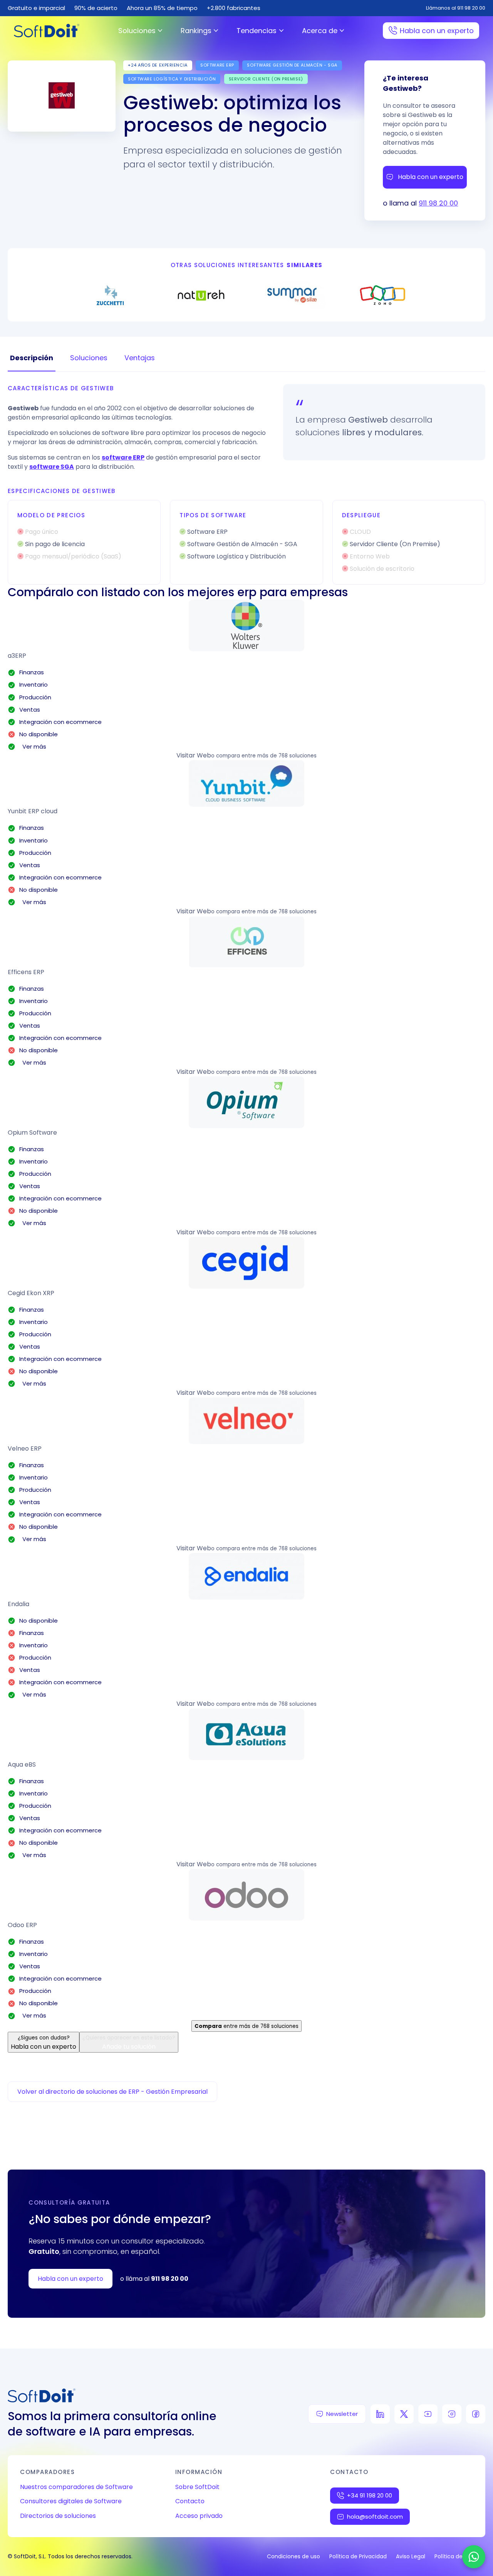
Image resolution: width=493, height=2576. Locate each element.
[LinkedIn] (380, 2414)
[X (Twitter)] (404, 2414)
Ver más (33, 746)
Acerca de (320, 31)
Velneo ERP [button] (25, 1448)
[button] (246, 625)
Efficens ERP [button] (26, 972)
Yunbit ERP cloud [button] (33, 811)
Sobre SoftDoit (197, 2487)
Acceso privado (199, 2516)
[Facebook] (476, 2414)
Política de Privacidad (358, 2556)
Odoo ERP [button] (22, 1925)
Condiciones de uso (293, 2556)
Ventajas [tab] (140, 358)
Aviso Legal (411, 2556)
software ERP (123, 457)
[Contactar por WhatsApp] (474, 2557)
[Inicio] (47, 31)
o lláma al (154, 2279)
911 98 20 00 (438, 203)
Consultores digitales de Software (71, 2501)
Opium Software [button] (32, 1133)
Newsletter (342, 2414)
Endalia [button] (18, 1604)
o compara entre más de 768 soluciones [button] (264, 756)
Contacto (190, 2501)
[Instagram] (452, 2414)
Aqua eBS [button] (22, 1764)
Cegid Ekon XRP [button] (31, 1293)
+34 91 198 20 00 (370, 2495)
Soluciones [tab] (89, 358)
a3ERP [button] (17, 656)
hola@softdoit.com (375, 2517)
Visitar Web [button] (194, 755)
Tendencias (257, 31)
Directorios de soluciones (58, 2516)
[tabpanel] (246, 484)
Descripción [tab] (32, 358)
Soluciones (137, 31)
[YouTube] (428, 2414)
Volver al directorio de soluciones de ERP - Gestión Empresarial (112, 2092)
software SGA (52, 467)
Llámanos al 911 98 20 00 (456, 8)
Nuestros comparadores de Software (76, 2487)
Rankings (196, 31)
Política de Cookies (460, 2556)
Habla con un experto (437, 31)
